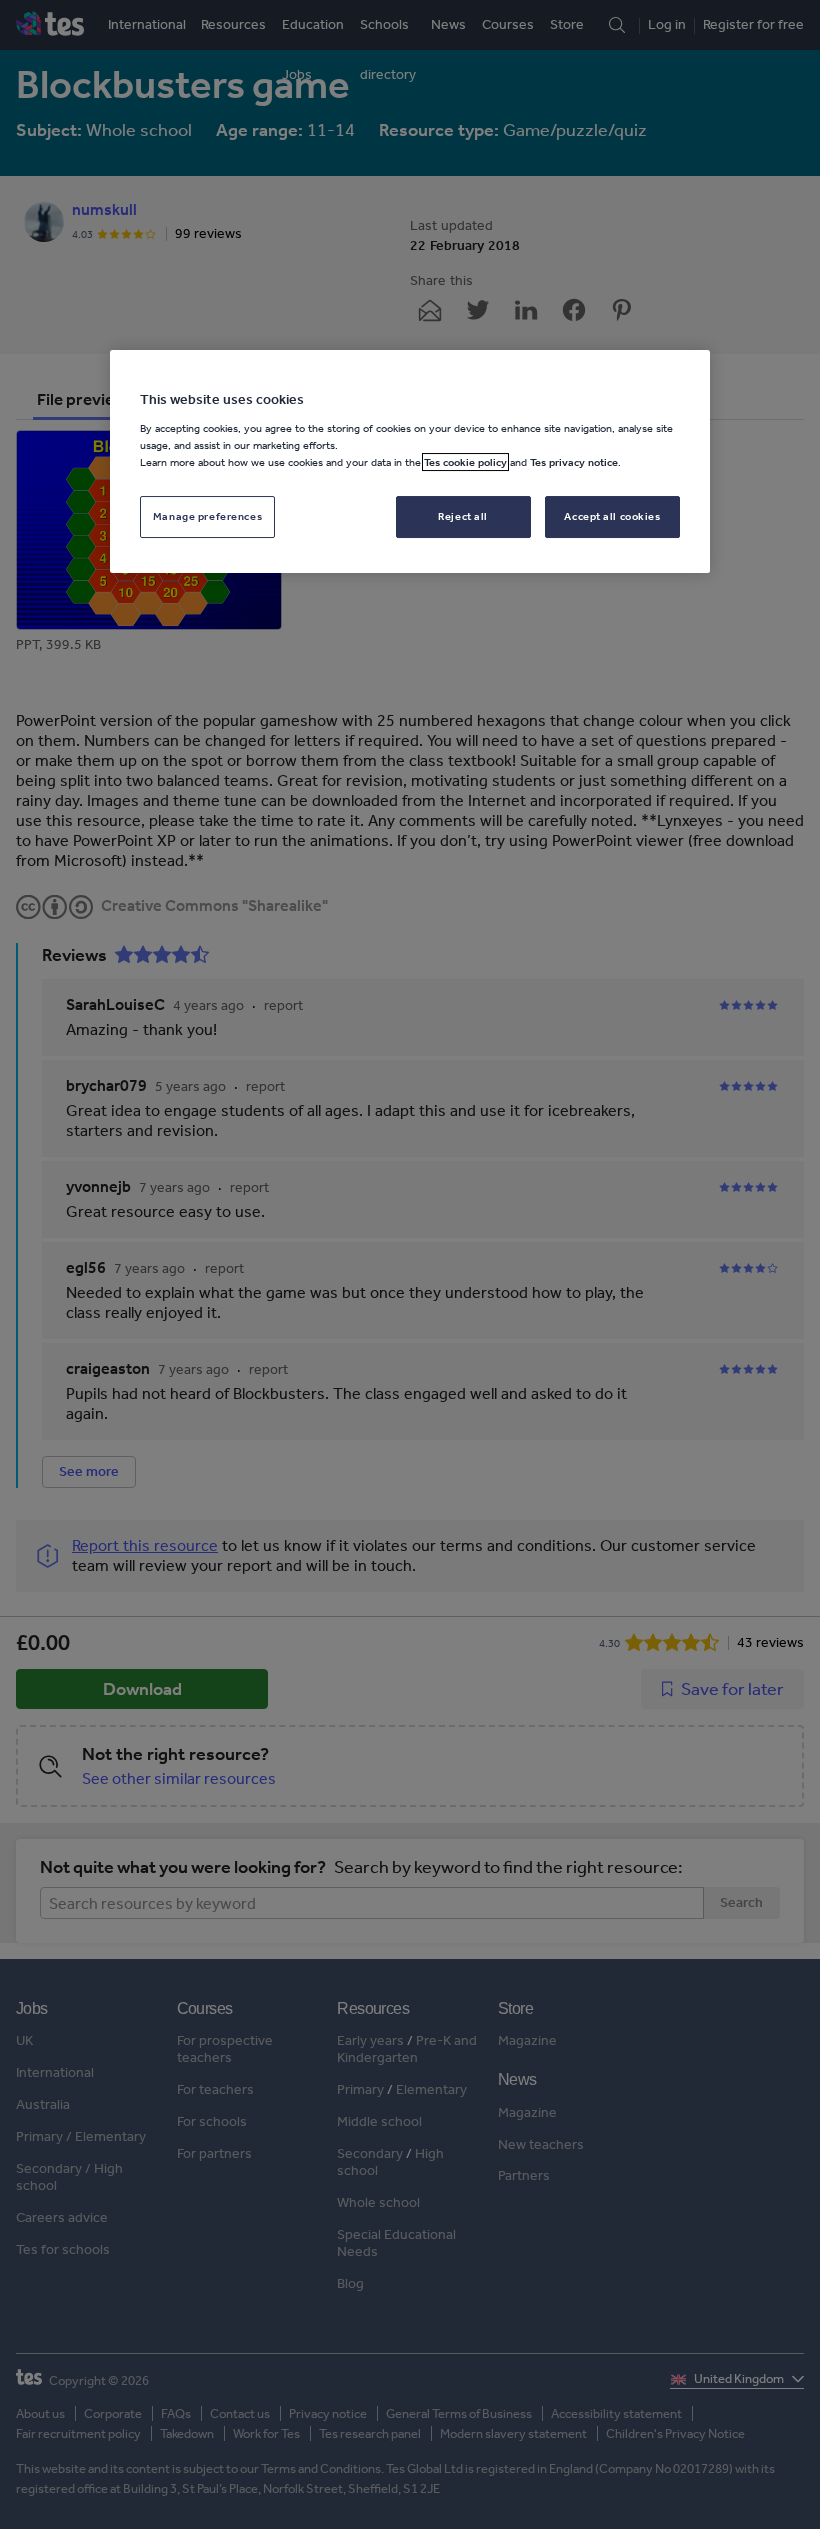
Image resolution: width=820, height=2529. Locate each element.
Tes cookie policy (465, 462)
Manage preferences (207, 516)
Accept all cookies (612, 516)
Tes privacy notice (574, 462)
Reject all (463, 516)
